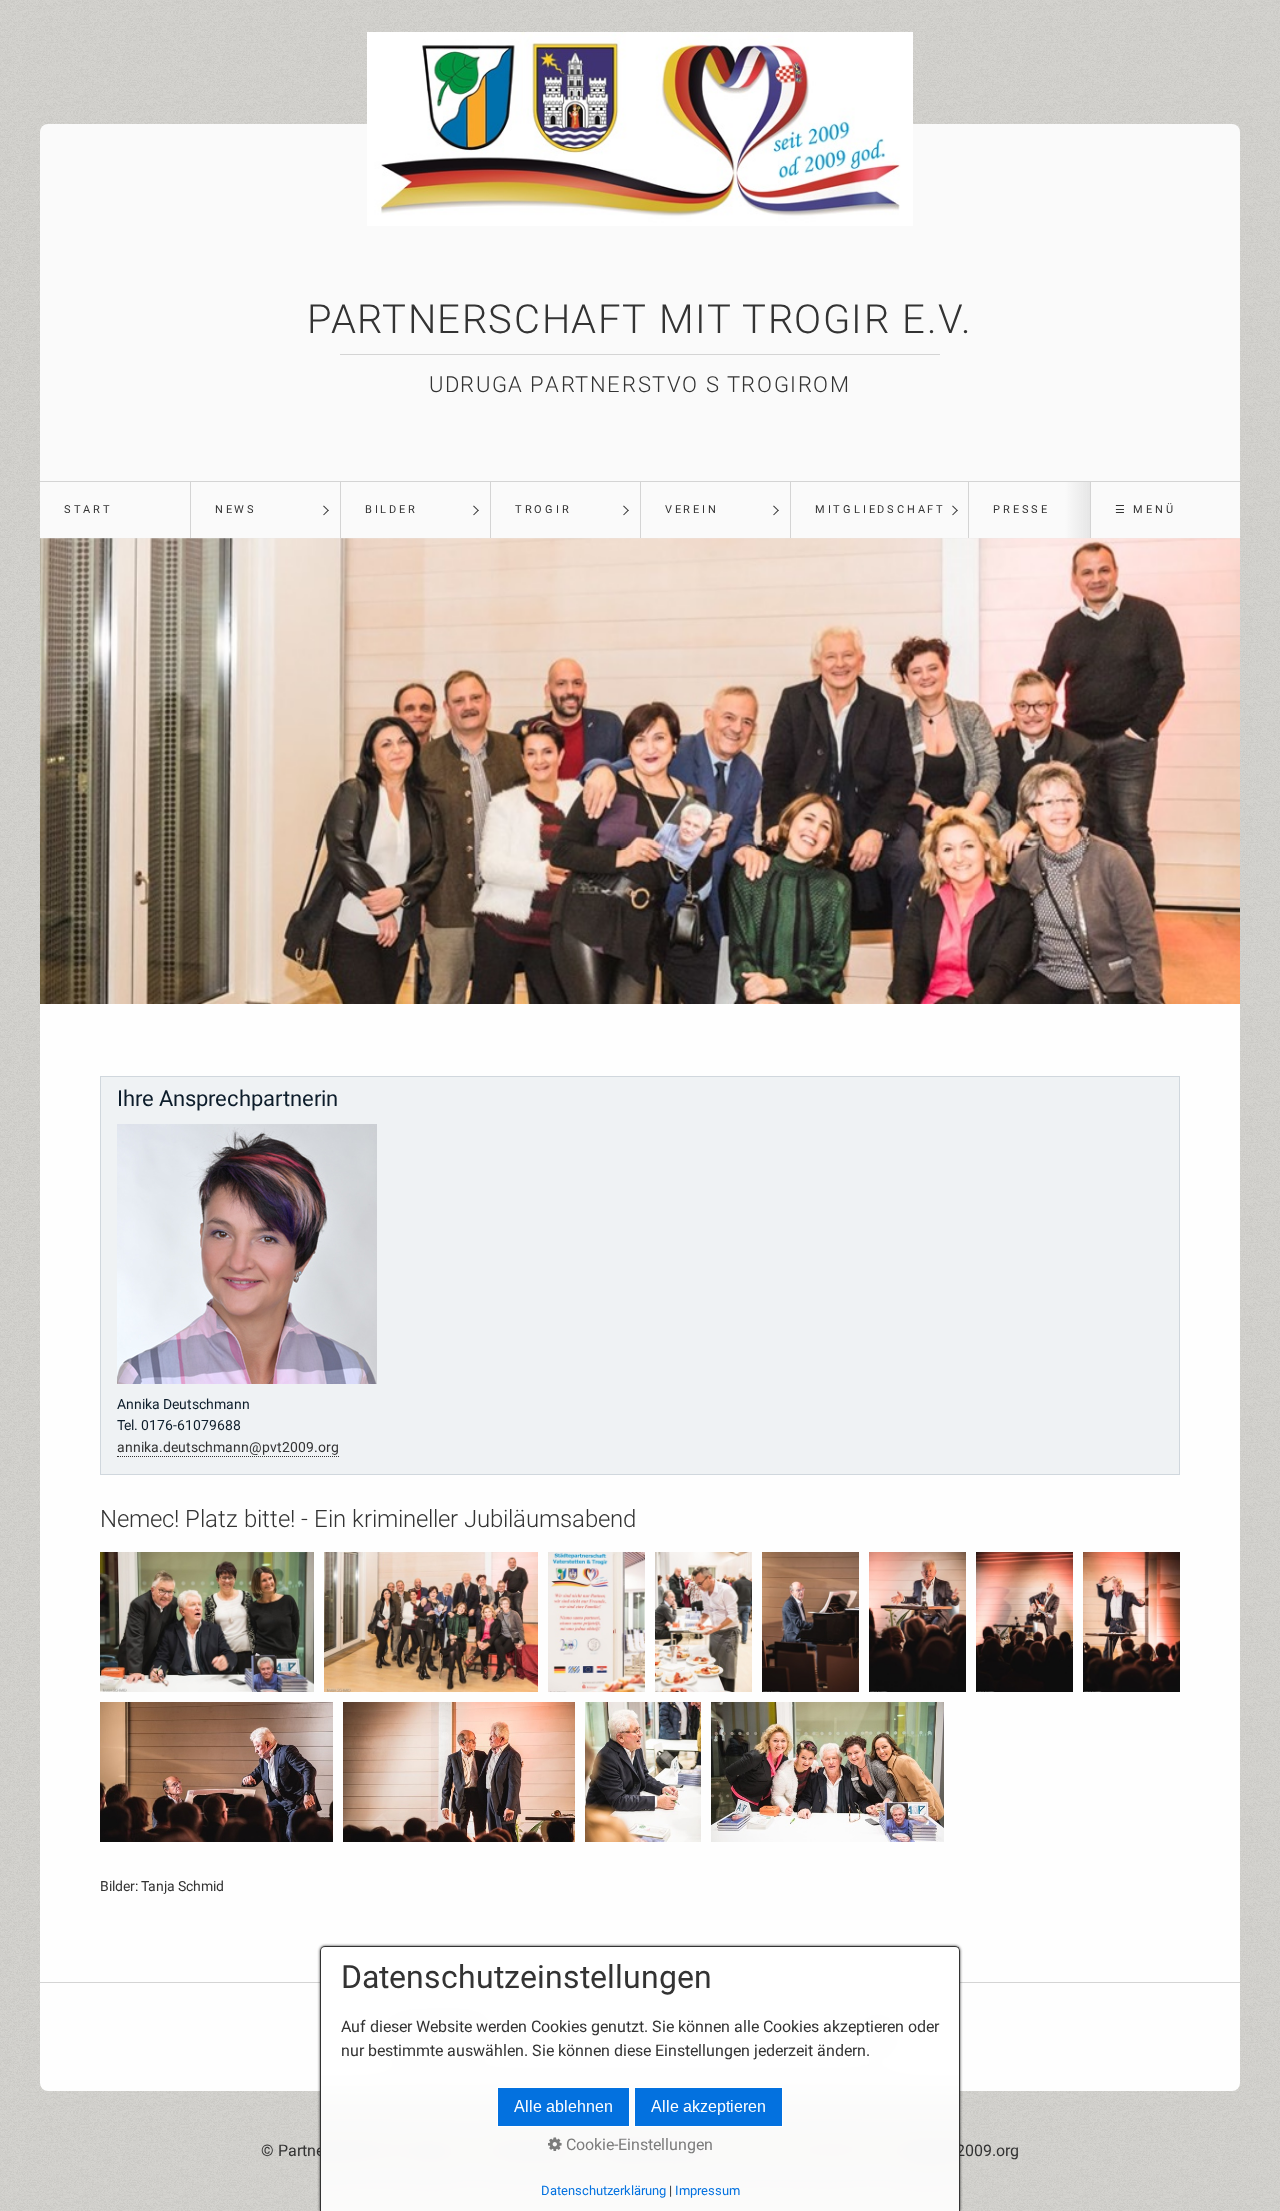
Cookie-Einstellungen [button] (637, 2144)
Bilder (391, 509)
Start (88, 509)
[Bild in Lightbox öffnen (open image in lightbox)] (207, 1622)
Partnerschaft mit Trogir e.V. (639, 319)
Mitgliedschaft (880, 509)
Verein (692, 509)
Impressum (707, 2190)
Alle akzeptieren (708, 2106)
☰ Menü (1145, 509)
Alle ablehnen (563, 2106)
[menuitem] (115, 510)
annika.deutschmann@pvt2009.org (228, 1447)
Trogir (543, 509)
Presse (1021, 509)
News (236, 509)
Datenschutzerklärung (603, 2190)
